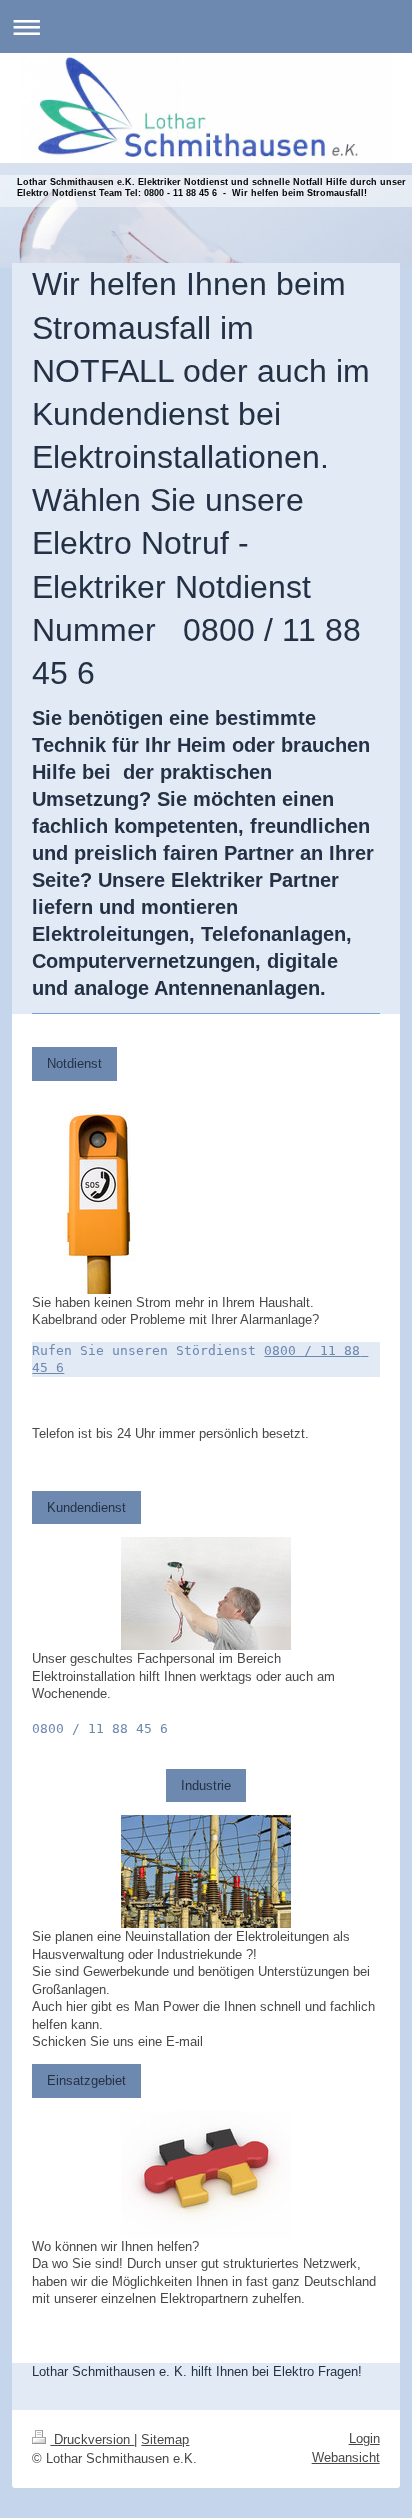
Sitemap (165, 2439)
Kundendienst (86, 1507)
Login (364, 2438)
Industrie (206, 1785)
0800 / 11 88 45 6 (100, 1728)
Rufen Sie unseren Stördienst (144, 1350)
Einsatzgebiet (86, 2080)
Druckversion (92, 2439)
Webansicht (346, 2457)
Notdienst (74, 1063)
